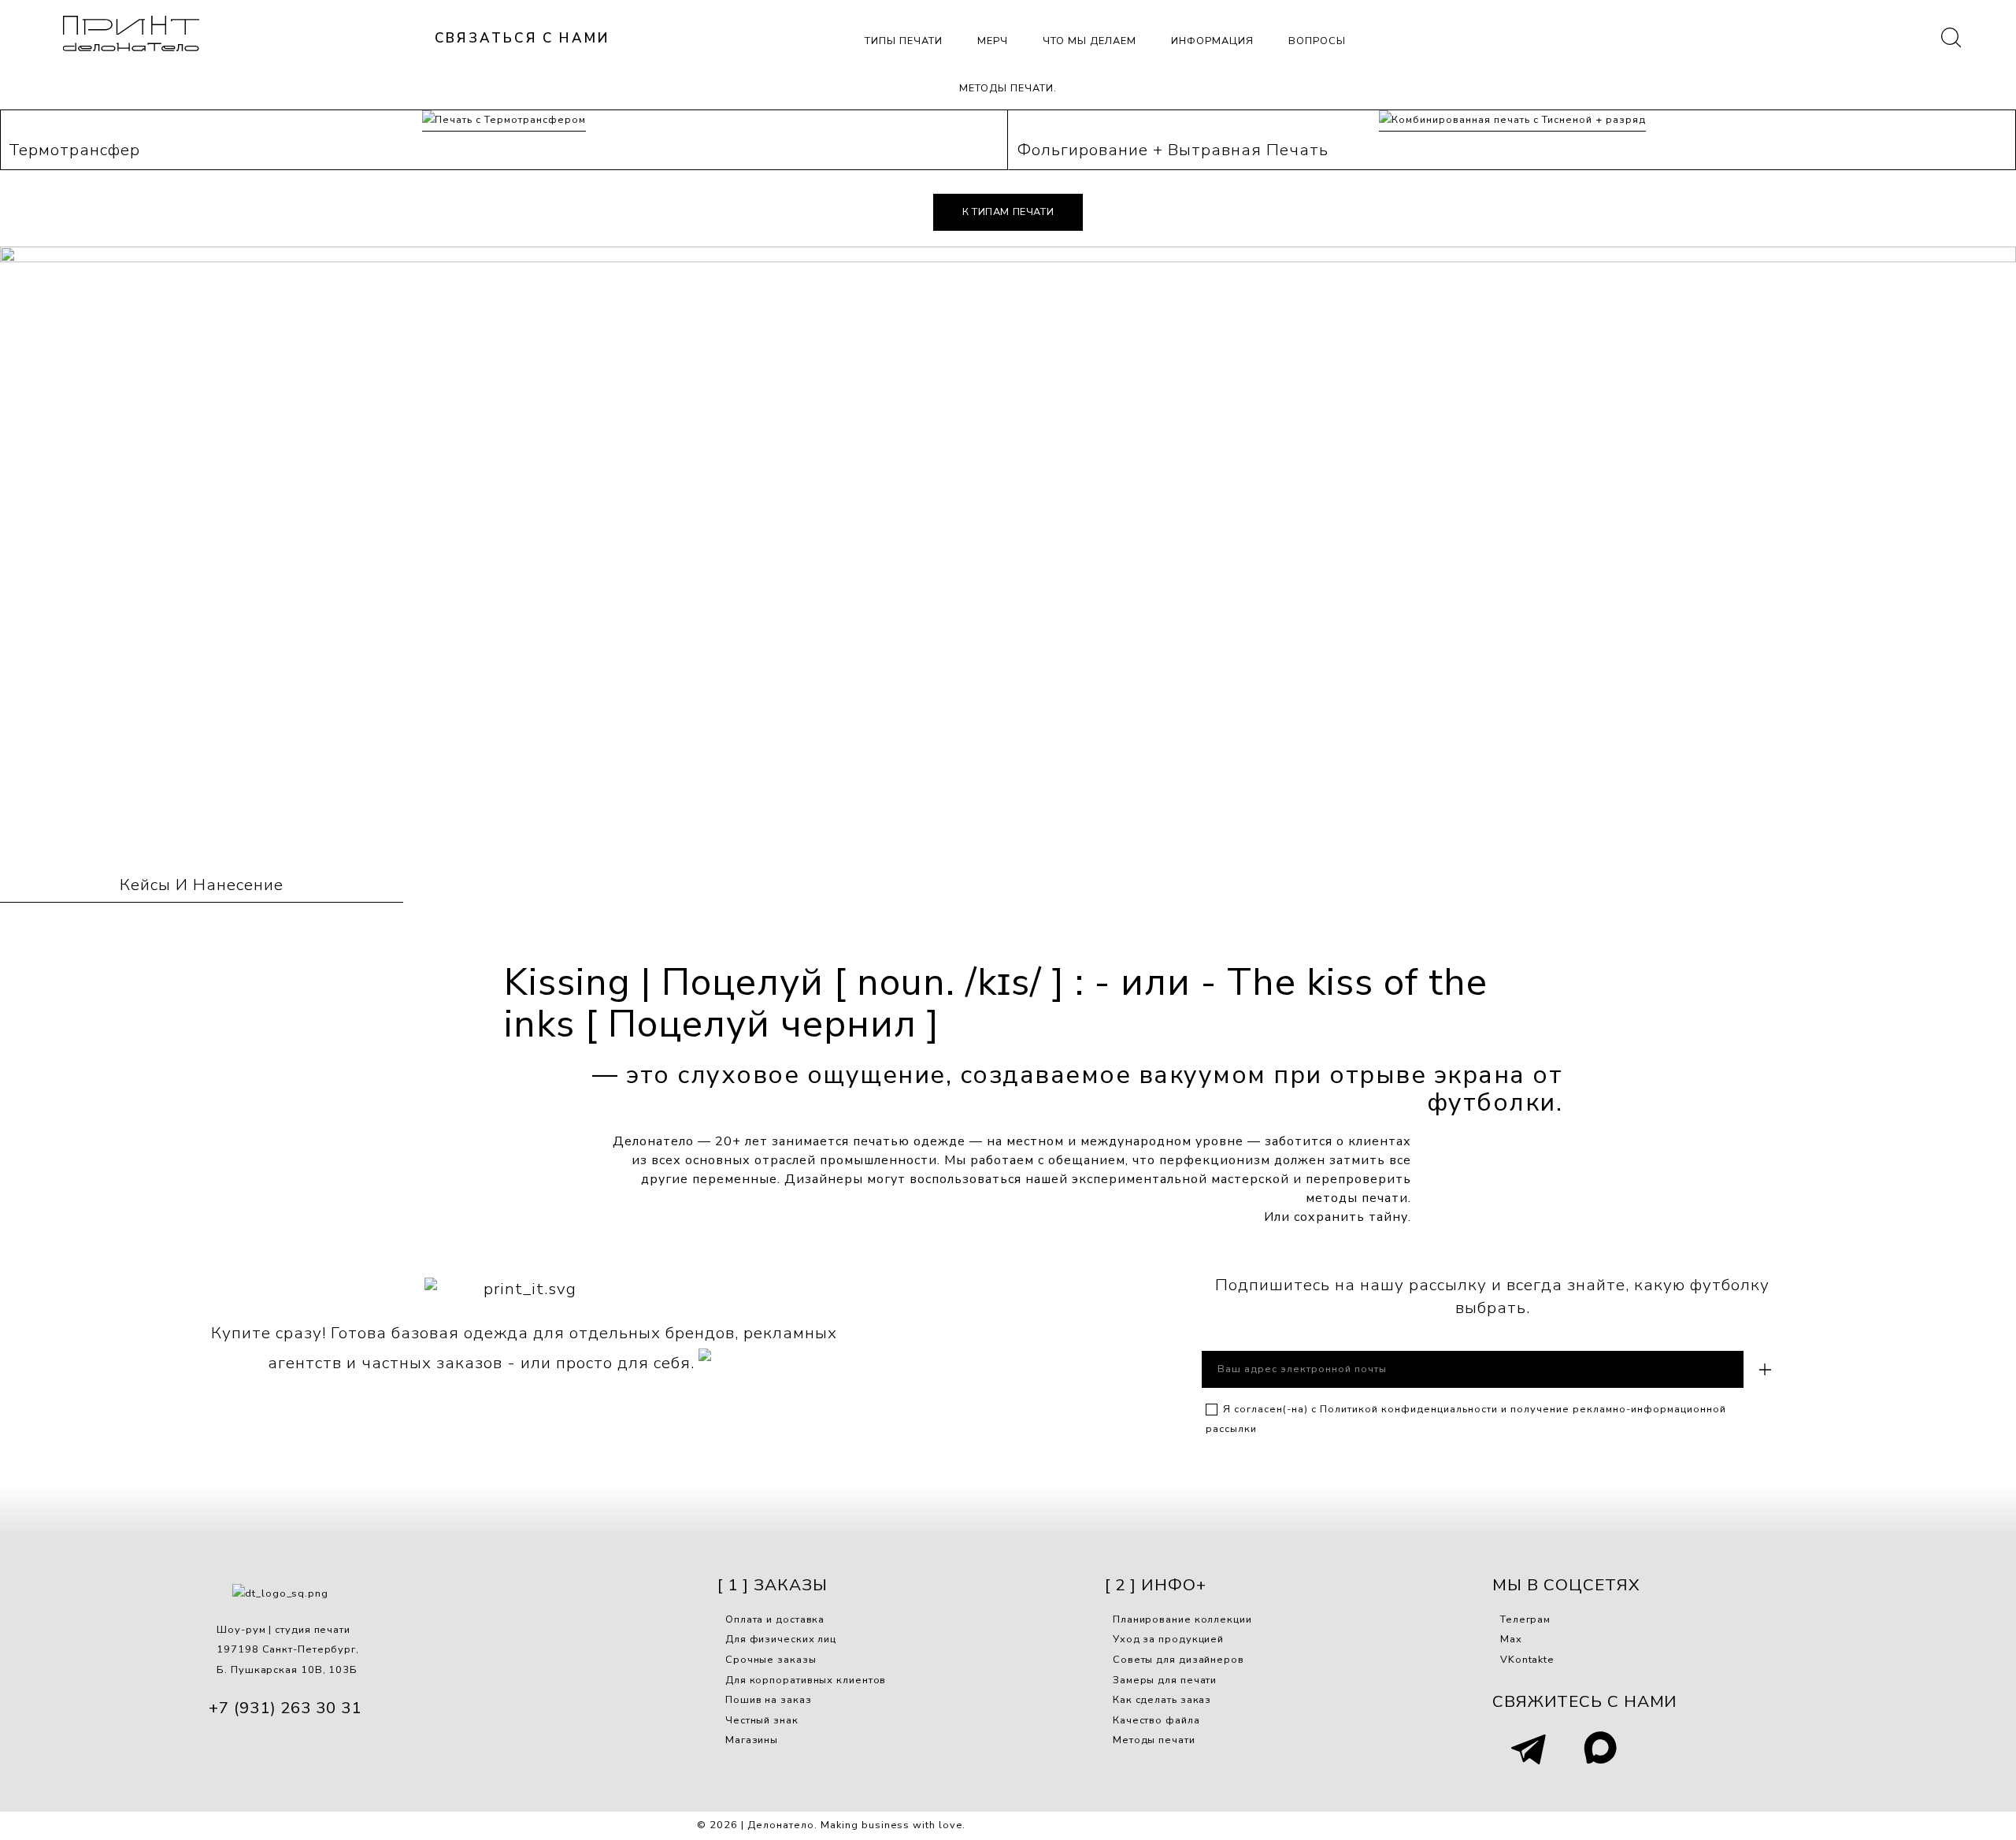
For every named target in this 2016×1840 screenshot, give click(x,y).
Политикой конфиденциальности (1409, 1409)
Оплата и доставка (775, 1619)
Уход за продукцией (1168, 1639)
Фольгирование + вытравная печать (1173, 150)
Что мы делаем (1090, 41)
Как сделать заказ (1162, 1700)
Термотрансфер (74, 150)
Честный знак (762, 1720)
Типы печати (904, 41)
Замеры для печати (1165, 1680)
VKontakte (1527, 1660)
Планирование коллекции (1182, 1619)
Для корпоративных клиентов (806, 1680)
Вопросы (1317, 41)
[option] (1008, 555)
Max (1511, 1639)
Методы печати (1154, 1740)
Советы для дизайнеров (1178, 1660)
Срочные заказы (771, 1660)
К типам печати (1008, 212)
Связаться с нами (522, 38)
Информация (1212, 41)
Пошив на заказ (769, 1700)
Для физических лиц (781, 1639)
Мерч (993, 41)
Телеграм (1525, 1619)
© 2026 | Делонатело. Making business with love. (831, 1825)
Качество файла (1156, 1720)
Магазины (752, 1740)
